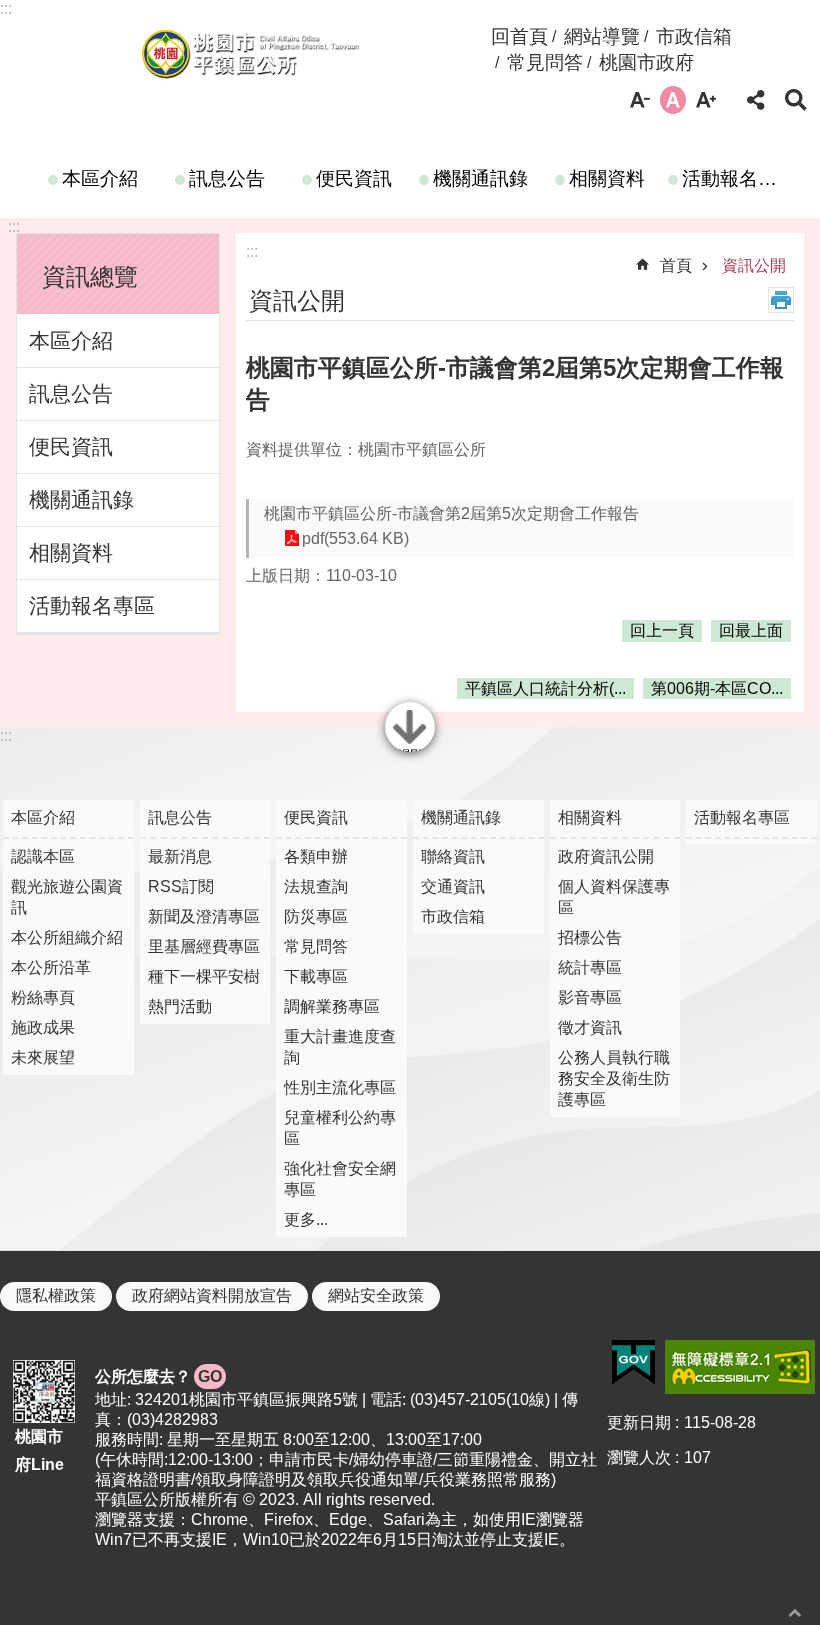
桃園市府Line (39, 1450)
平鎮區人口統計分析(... (545, 688)
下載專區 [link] (316, 976)
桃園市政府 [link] (646, 62)
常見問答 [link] (545, 62)
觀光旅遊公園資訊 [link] (67, 897)
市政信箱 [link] (694, 36)
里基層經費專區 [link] (204, 946)
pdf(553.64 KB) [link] (355, 538)
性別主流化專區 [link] (340, 1087)
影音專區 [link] (590, 997)
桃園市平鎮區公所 (249, 53)
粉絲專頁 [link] (43, 997)
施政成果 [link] (43, 1027)
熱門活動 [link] (180, 1006)
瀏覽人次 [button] (639, 1457)
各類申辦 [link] (316, 856)
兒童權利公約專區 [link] (340, 1128)
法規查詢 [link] (316, 886)
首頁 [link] (676, 265)
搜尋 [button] (796, 100)
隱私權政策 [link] (56, 1295)
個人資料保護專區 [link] (614, 897)
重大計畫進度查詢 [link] (340, 1047)
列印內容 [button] (781, 300)
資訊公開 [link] (754, 265)
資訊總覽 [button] (90, 276)
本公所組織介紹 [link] (67, 937)
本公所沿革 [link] (51, 967)
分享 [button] (756, 100)
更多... (306, 1219)
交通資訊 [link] (453, 886)
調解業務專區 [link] (332, 1006)
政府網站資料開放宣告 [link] (212, 1295)
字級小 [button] (640, 100)
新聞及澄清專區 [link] (204, 916)
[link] (633, 1363)
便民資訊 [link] (354, 178)
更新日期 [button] (639, 1422)
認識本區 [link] (43, 856)
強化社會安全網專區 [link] (340, 1179)
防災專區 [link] (316, 916)
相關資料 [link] (607, 178)
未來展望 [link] (43, 1057)
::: (6, 8)
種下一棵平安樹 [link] (204, 976)
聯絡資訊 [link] (453, 856)
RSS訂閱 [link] (181, 886)
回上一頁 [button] (662, 630)
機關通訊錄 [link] (480, 178)
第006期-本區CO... (717, 688)
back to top (795, 1612)
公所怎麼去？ (158, 1376)
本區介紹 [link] (100, 178)
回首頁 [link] (519, 36)
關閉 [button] (410, 750)
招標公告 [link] (590, 937)
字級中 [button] (673, 100)
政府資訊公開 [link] (606, 856)
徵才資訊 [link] (590, 1027)
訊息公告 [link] (227, 178)
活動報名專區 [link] (736, 178)
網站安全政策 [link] (376, 1295)
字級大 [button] (706, 100)
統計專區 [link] (590, 967)
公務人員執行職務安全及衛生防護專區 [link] (614, 1078)
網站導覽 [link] (602, 36)
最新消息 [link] (180, 856)
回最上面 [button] (751, 630)
